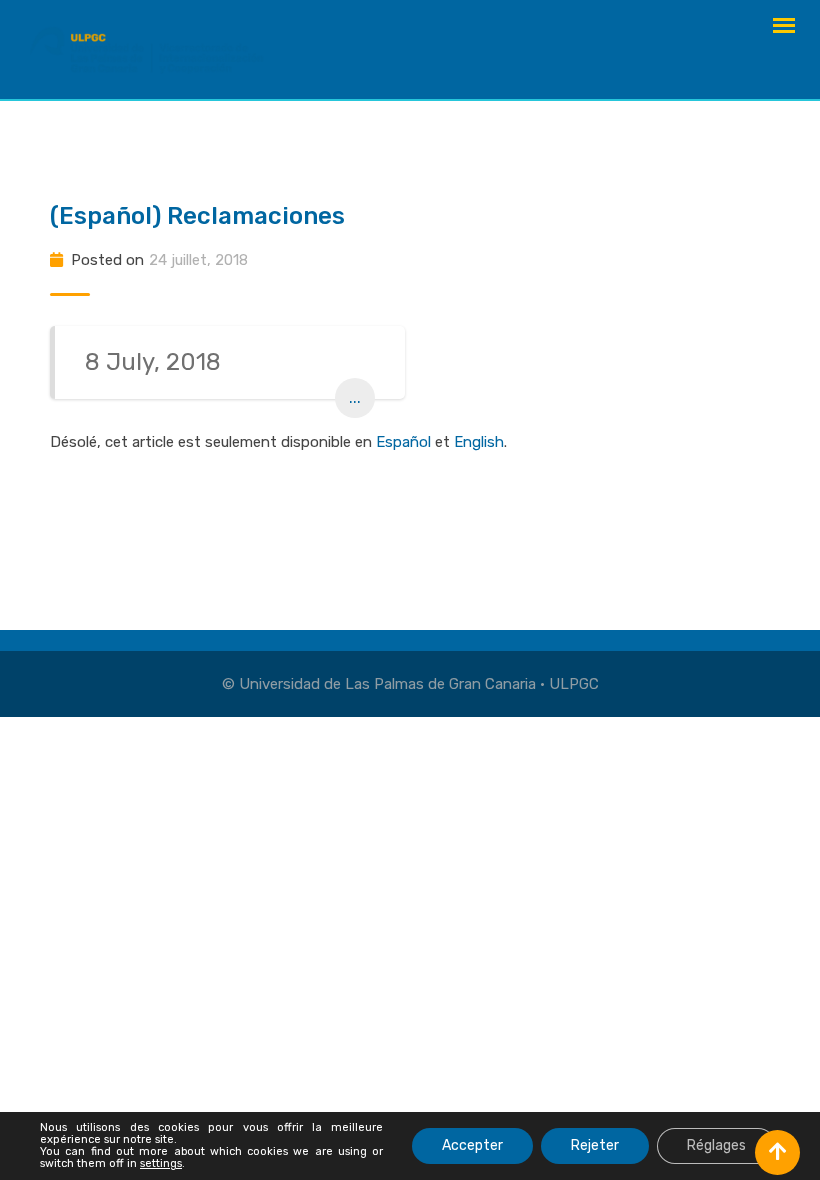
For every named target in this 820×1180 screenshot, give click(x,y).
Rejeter (595, 1145)
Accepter (472, 1145)
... (355, 397)
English (479, 442)
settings (161, 1164)
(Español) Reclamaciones (197, 216)
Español (403, 442)
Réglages (716, 1145)
